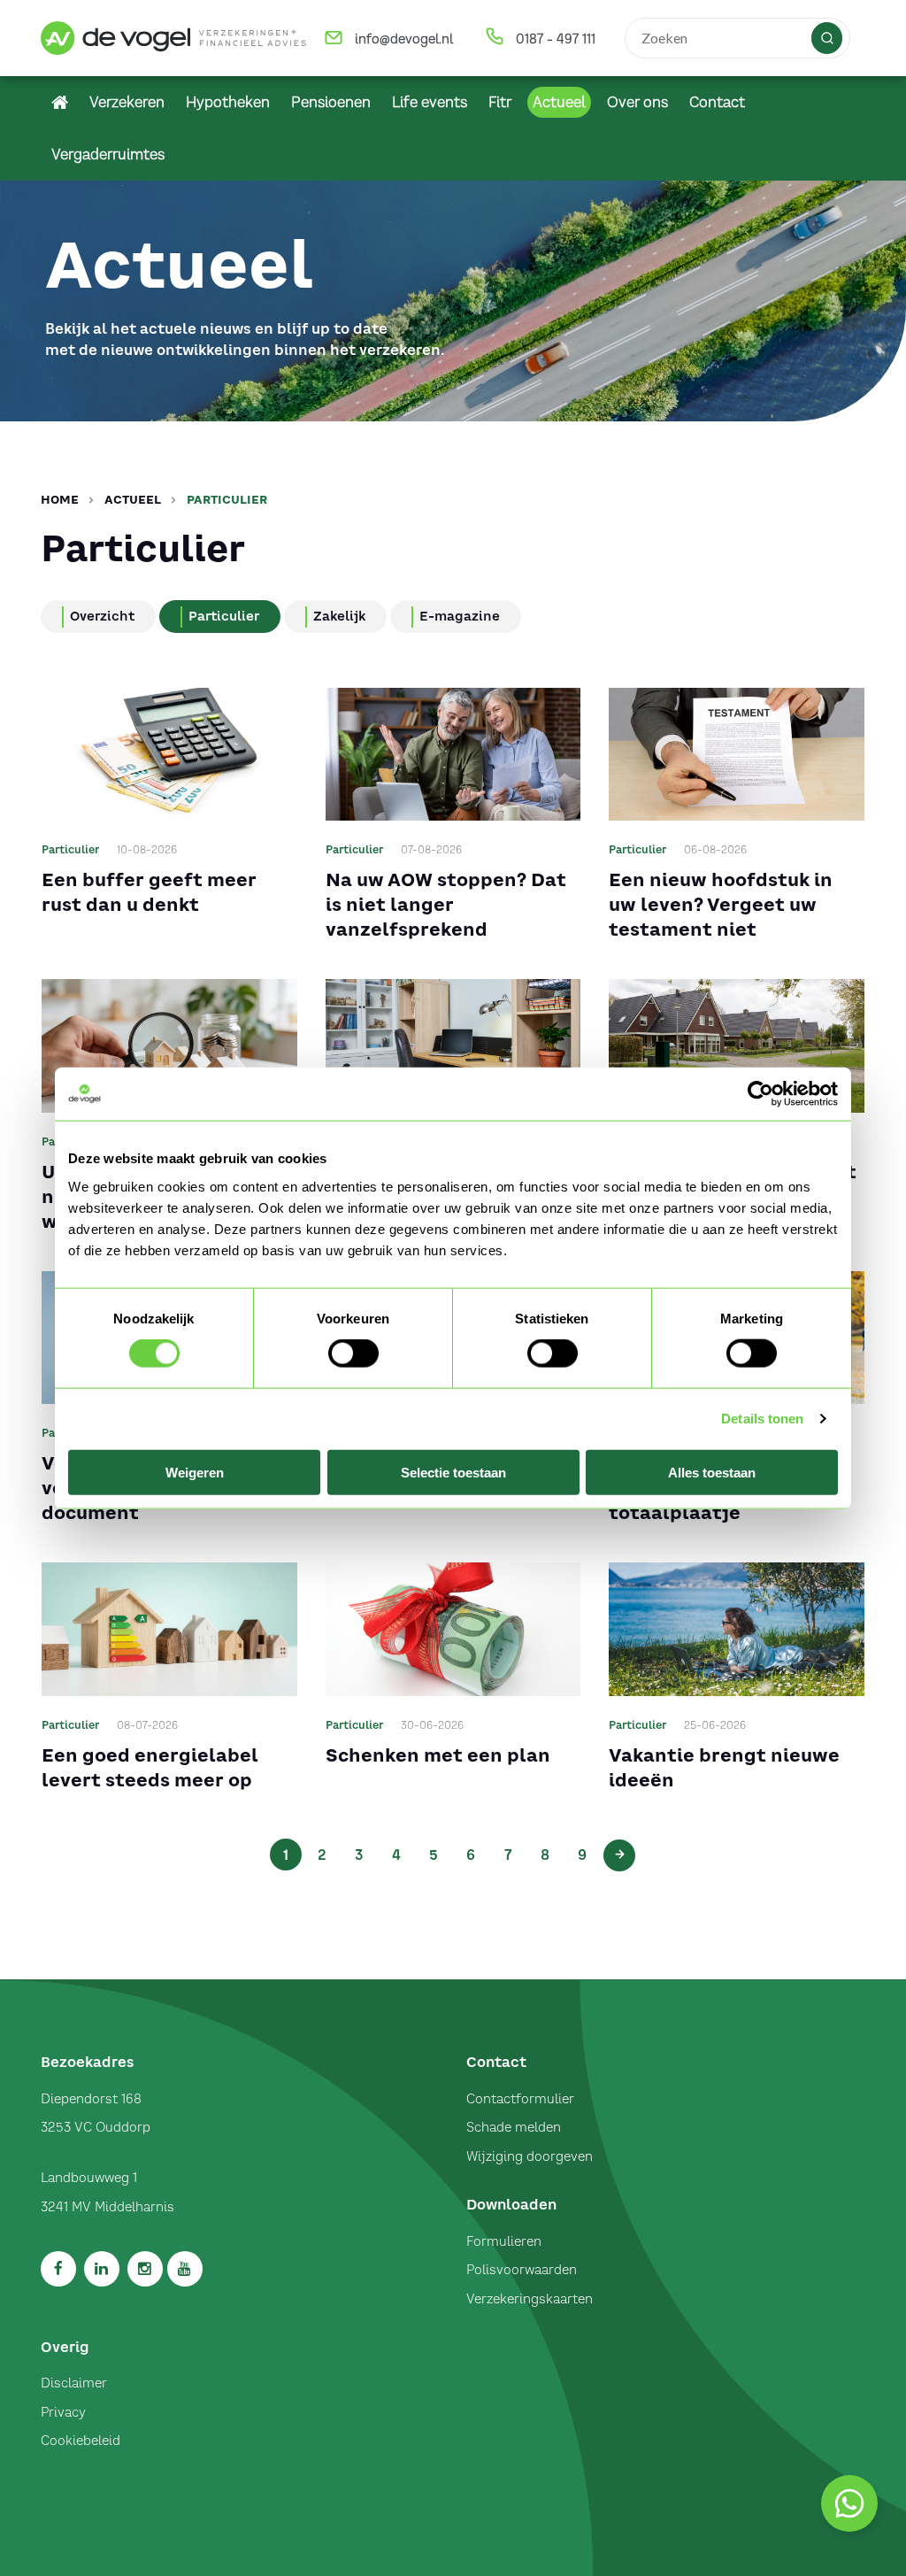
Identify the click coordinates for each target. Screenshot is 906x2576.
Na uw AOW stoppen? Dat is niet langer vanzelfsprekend (446, 904)
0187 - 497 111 (556, 39)
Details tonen (762, 1419)
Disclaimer (74, 2383)
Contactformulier (520, 2099)
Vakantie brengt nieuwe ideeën (724, 1767)
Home (60, 500)
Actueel (133, 500)
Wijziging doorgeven (530, 2156)
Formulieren (504, 2241)
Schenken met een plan (438, 1755)
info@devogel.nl (404, 39)
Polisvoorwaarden (522, 2270)
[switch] (353, 1354)
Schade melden (514, 2127)
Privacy (63, 2412)
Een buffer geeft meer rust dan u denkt (149, 892)
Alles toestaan (712, 1472)
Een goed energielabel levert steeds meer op (150, 1767)
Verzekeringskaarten (530, 2299)
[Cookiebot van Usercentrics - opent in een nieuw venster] (760, 1094)
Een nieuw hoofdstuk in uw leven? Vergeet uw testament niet (721, 904)
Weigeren (195, 1472)
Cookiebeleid (81, 2441)
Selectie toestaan (453, 1472)
